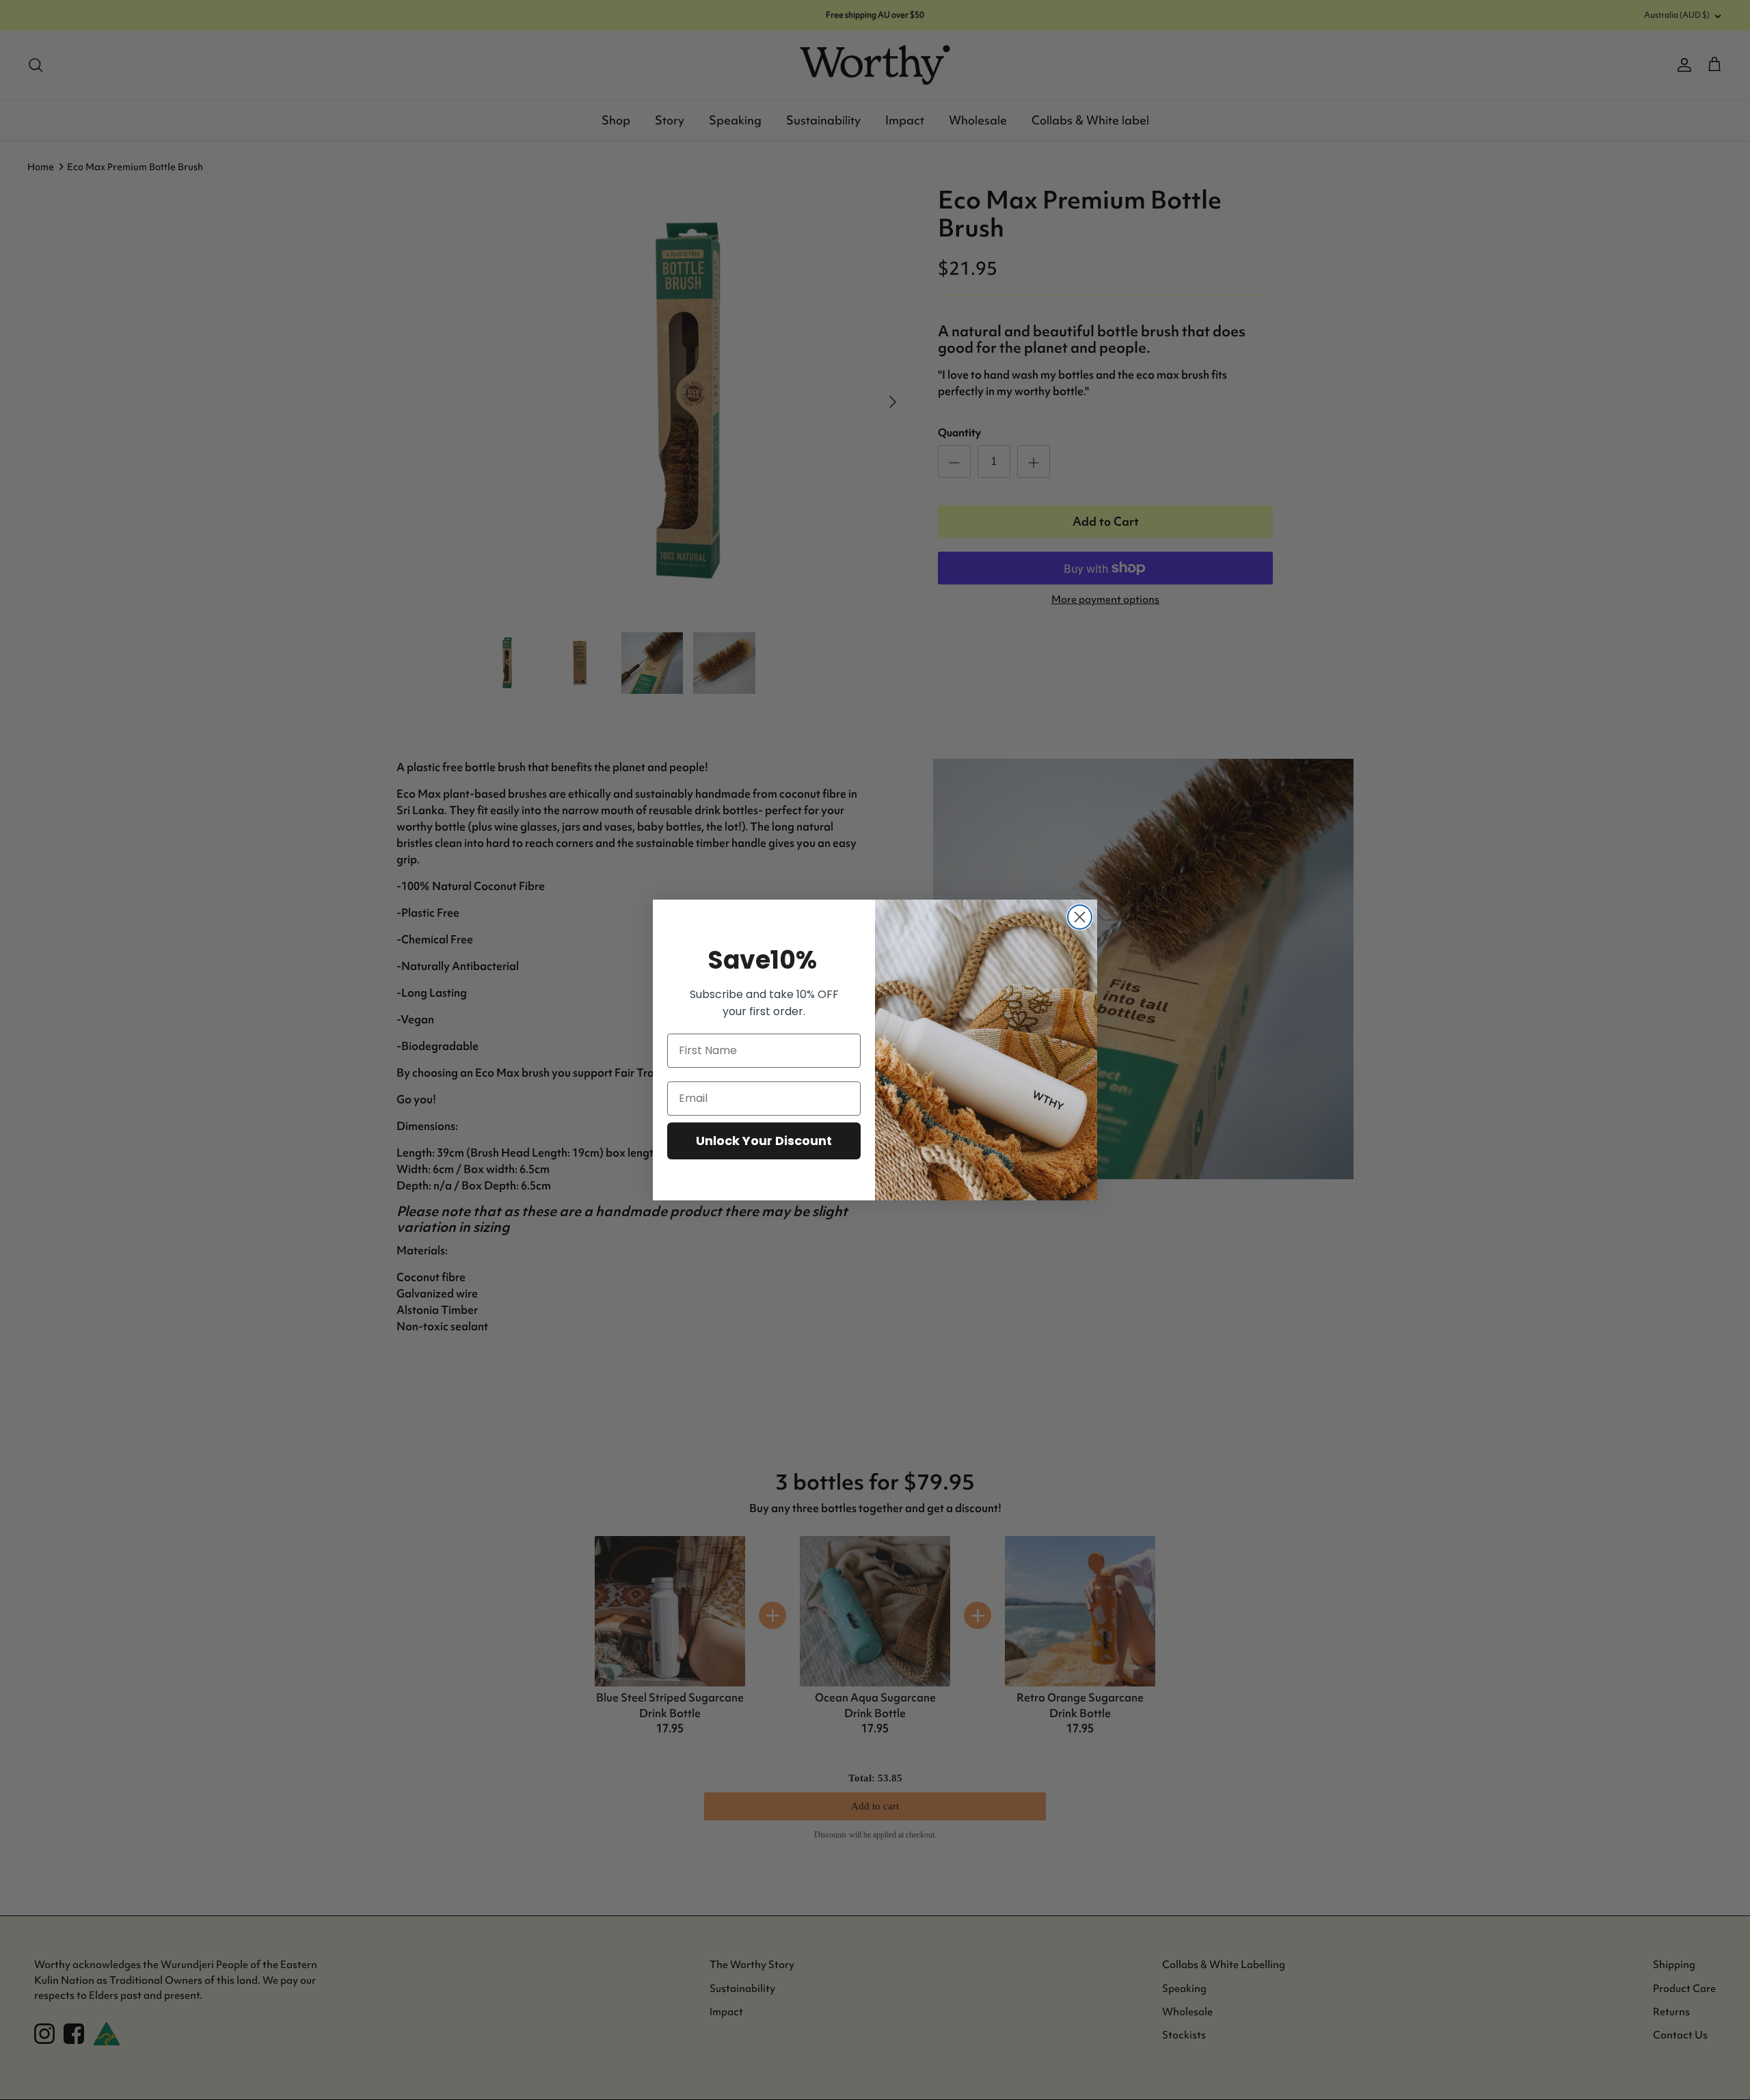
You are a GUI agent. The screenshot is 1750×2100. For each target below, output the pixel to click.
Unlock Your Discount (764, 1141)
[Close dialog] (1080, 917)
